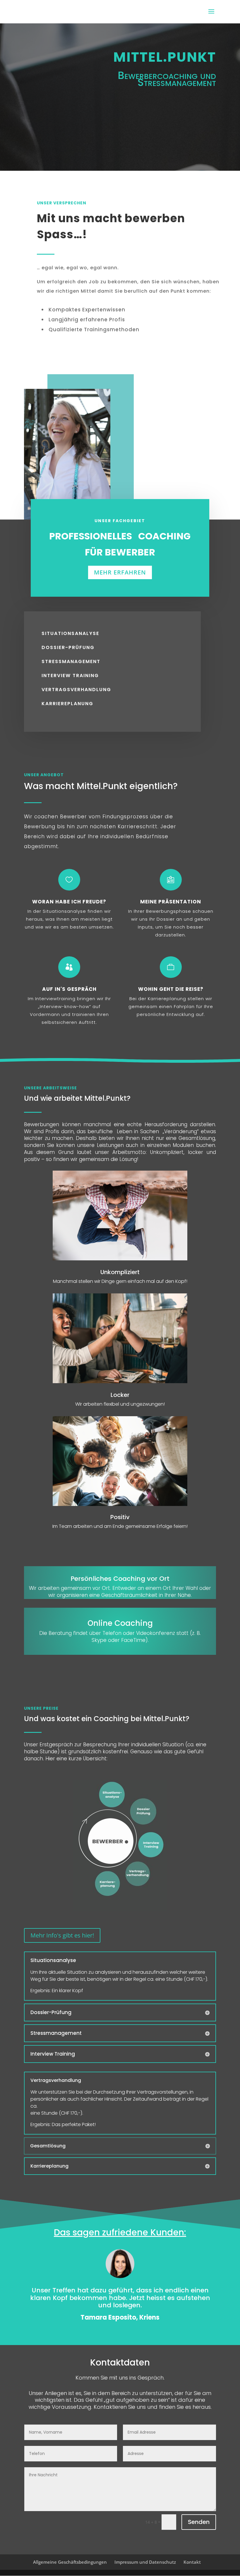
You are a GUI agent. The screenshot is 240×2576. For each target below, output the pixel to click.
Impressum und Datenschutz (145, 2562)
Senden (199, 2522)
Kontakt (192, 2562)
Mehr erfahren (120, 572)
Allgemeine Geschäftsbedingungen (70, 2562)
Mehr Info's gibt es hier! (62, 1935)
